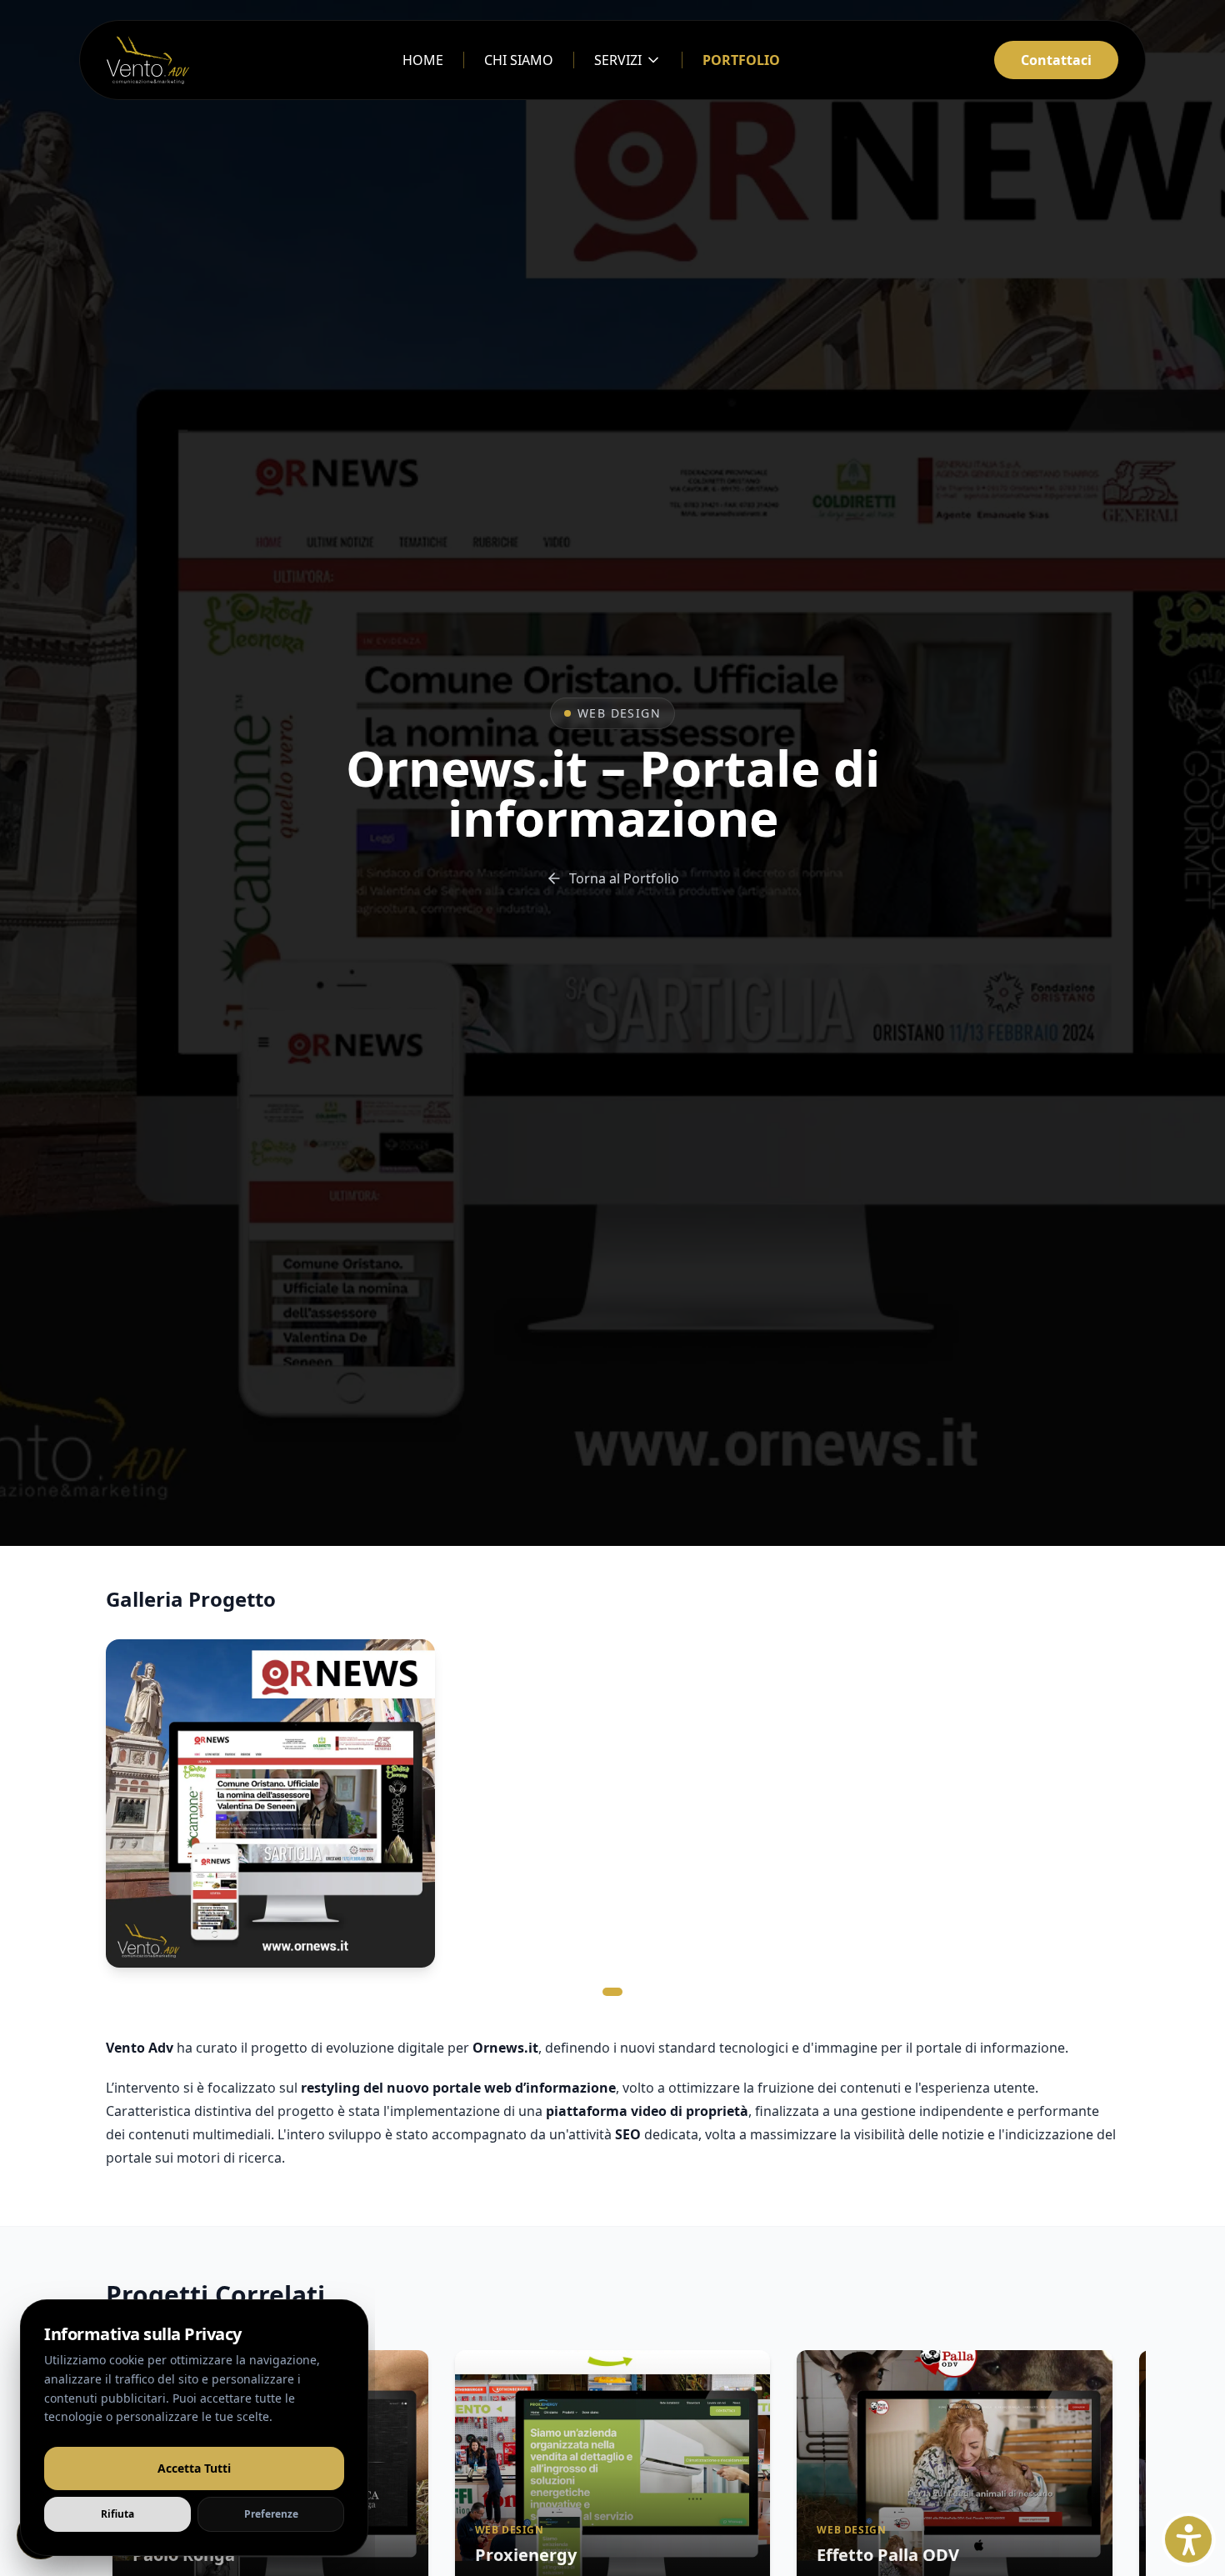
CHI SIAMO (519, 60)
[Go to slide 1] (612, 1992)
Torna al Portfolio (624, 878)
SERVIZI (618, 60)
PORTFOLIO (741, 60)
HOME (423, 60)
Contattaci (1056, 60)
